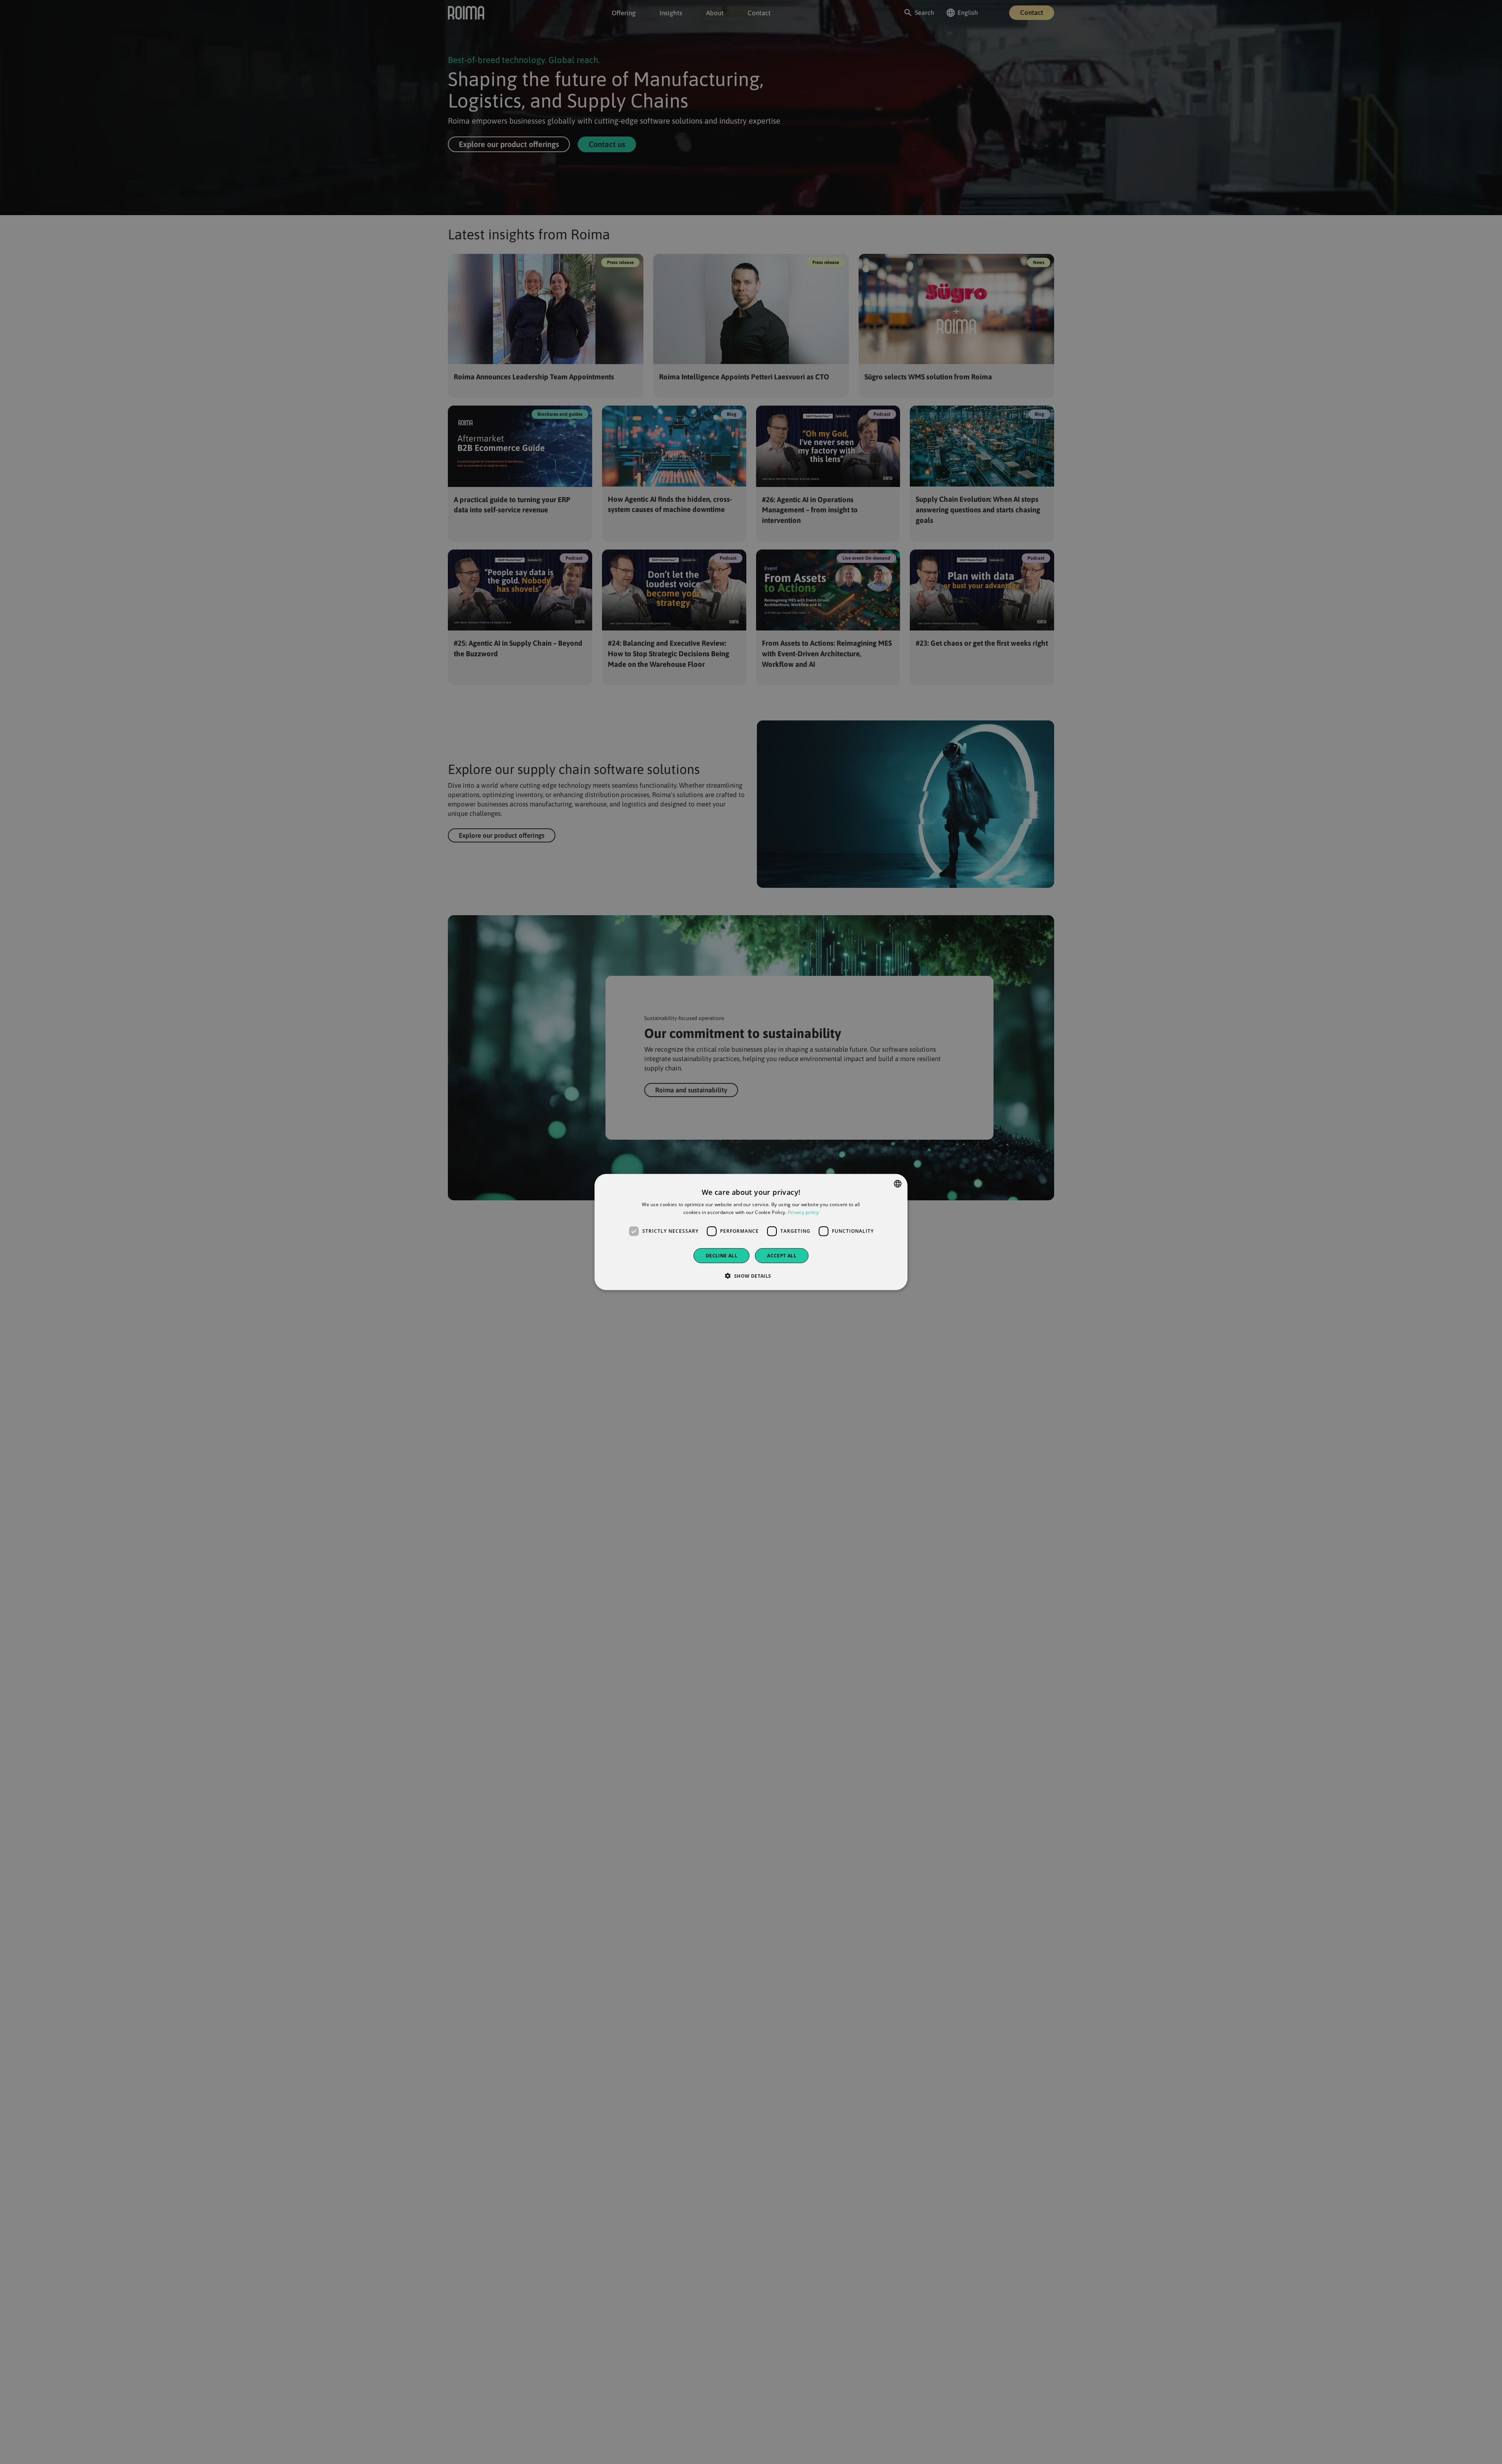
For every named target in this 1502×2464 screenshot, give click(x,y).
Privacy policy (803, 1212)
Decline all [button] (721, 1255)
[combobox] (898, 1184)
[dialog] (751, 1232)
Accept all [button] (782, 1255)
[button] (751, 1275)
